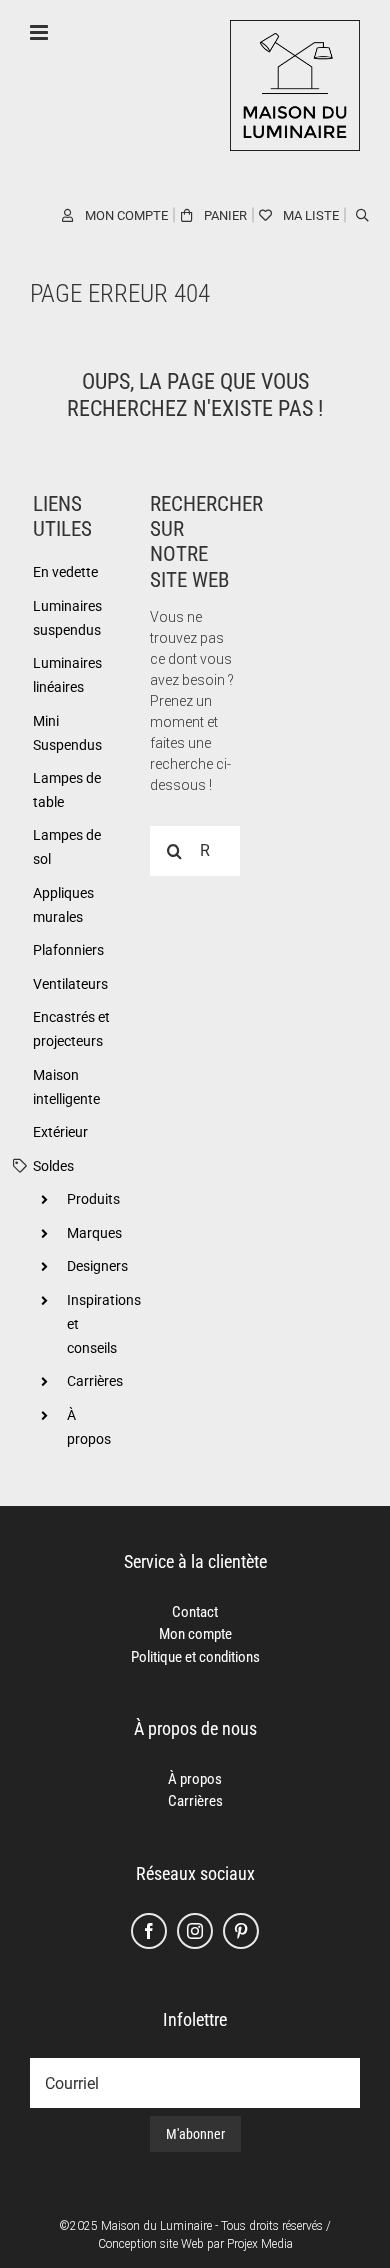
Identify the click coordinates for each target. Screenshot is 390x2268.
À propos (195, 1779)
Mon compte (195, 1634)
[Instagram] (195, 1931)
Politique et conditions (195, 1657)
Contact (195, 1612)
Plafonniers (68, 950)
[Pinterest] (241, 1931)
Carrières (95, 1381)
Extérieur (60, 1132)
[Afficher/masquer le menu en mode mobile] (40, 32)
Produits (93, 1199)
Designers (97, 1266)
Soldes (53, 1166)
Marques (94, 1233)
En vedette (65, 572)
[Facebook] (149, 1931)
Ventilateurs (70, 984)
